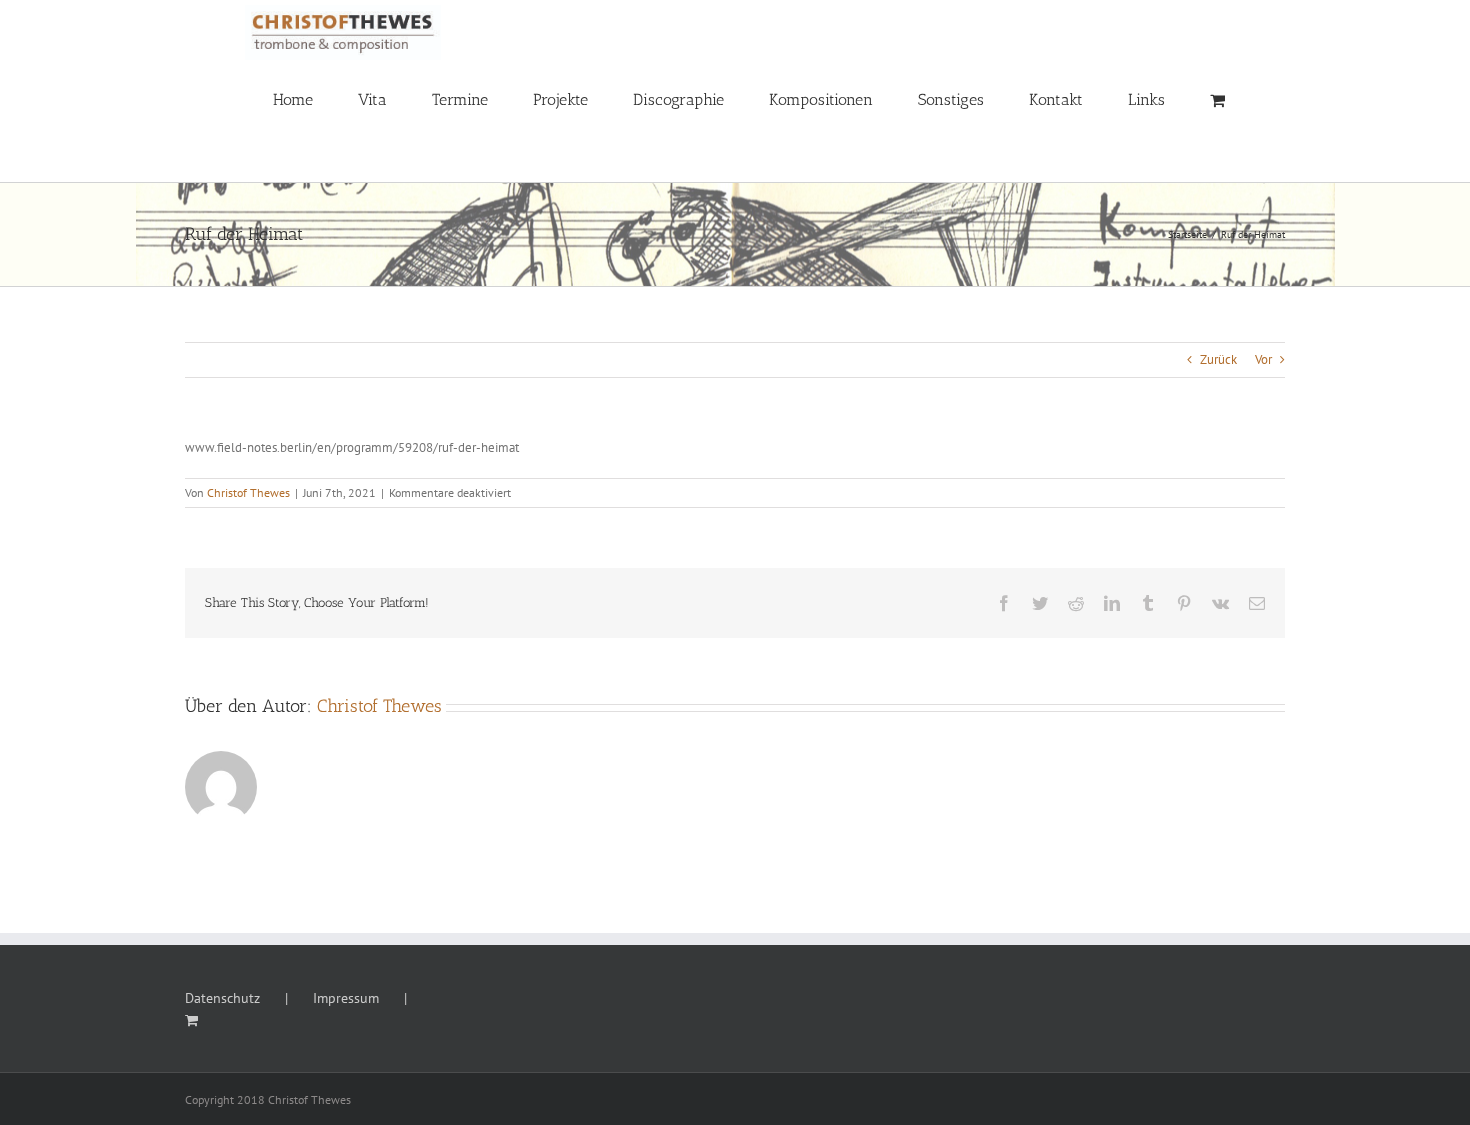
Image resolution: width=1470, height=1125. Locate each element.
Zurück (1218, 359)
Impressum (346, 998)
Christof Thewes (248, 492)
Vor (1263, 359)
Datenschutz (222, 998)
